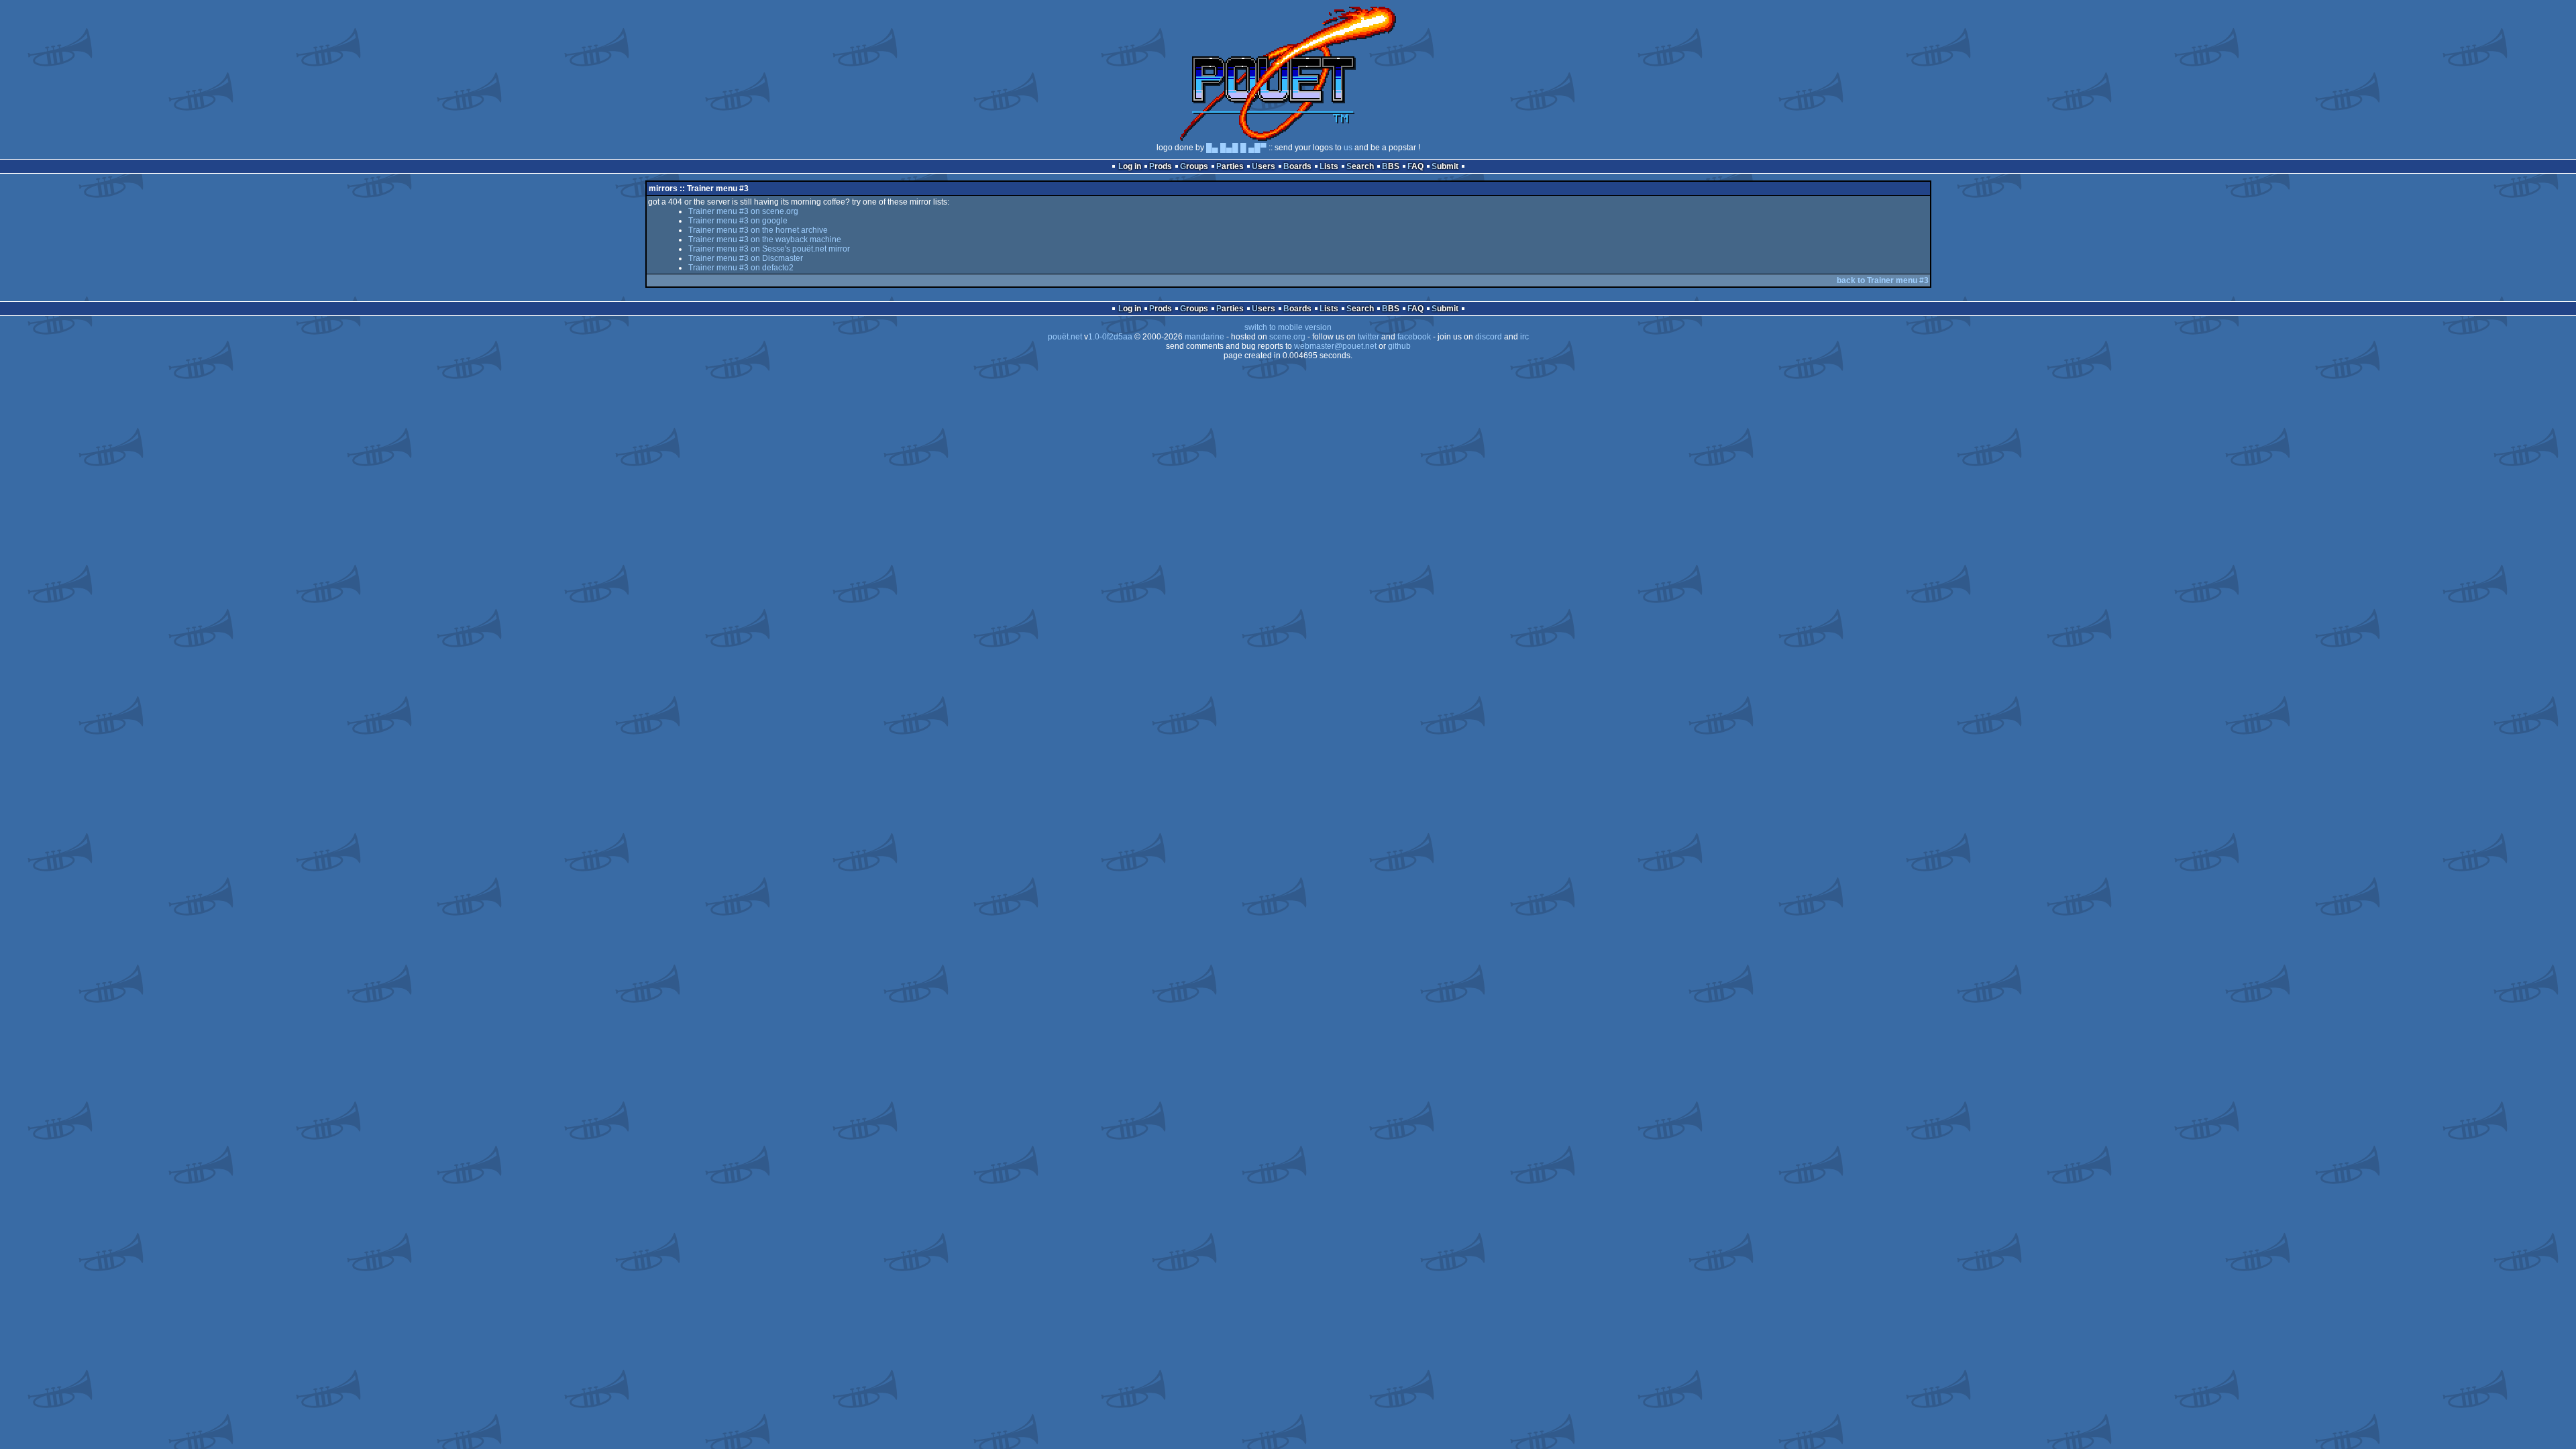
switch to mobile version (1288, 327)
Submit (1445, 166)
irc (1524, 337)
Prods (1161, 166)
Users (1264, 166)
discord (1489, 337)
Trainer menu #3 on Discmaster (746, 258)
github (1399, 346)
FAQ (1415, 166)
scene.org (1287, 337)
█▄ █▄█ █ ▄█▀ (1236, 148)
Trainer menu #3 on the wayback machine (765, 239)
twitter (1368, 337)
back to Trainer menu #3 (1883, 280)
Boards (1297, 166)
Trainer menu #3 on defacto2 (741, 268)
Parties (1230, 166)
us (1348, 148)
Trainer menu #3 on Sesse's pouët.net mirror (769, 249)
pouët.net (1065, 337)
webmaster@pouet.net (1335, 346)
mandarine (1204, 337)
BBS (1391, 166)
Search (1360, 166)
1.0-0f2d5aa (1110, 337)
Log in (1130, 166)
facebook (1414, 337)
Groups (1194, 166)
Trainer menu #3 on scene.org (743, 211)
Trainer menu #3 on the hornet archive (758, 230)
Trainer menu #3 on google (738, 221)
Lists (1329, 166)
